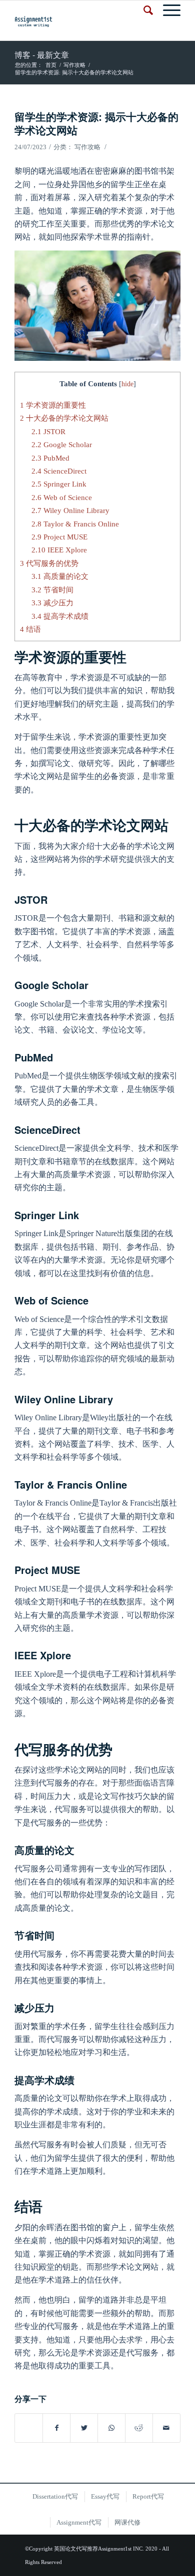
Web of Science (62, 497)
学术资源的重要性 (53, 405)
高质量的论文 (60, 576)
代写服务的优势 (49, 563)
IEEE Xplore (59, 550)
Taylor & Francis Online (75, 524)
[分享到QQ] (29, 2423)
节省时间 (52, 590)
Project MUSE (59, 537)
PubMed (50, 458)
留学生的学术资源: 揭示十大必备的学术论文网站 (96, 123)
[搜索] (143, 10)
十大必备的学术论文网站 (64, 418)
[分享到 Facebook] (56, 2428)
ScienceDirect (59, 471)
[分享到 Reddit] (139, 2428)
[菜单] (167, 10)
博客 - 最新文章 (42, 55)
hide (127, 384)
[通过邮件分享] (166, 2428)
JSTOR (48, 431)
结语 (30, 629)
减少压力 (52, 603)
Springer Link (59, 484)
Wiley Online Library (70, 510)
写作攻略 (87, 147)
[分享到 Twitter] (84, 2428)
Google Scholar (62, 444)
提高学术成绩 (60, 616)
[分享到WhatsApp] (111, 2428)
